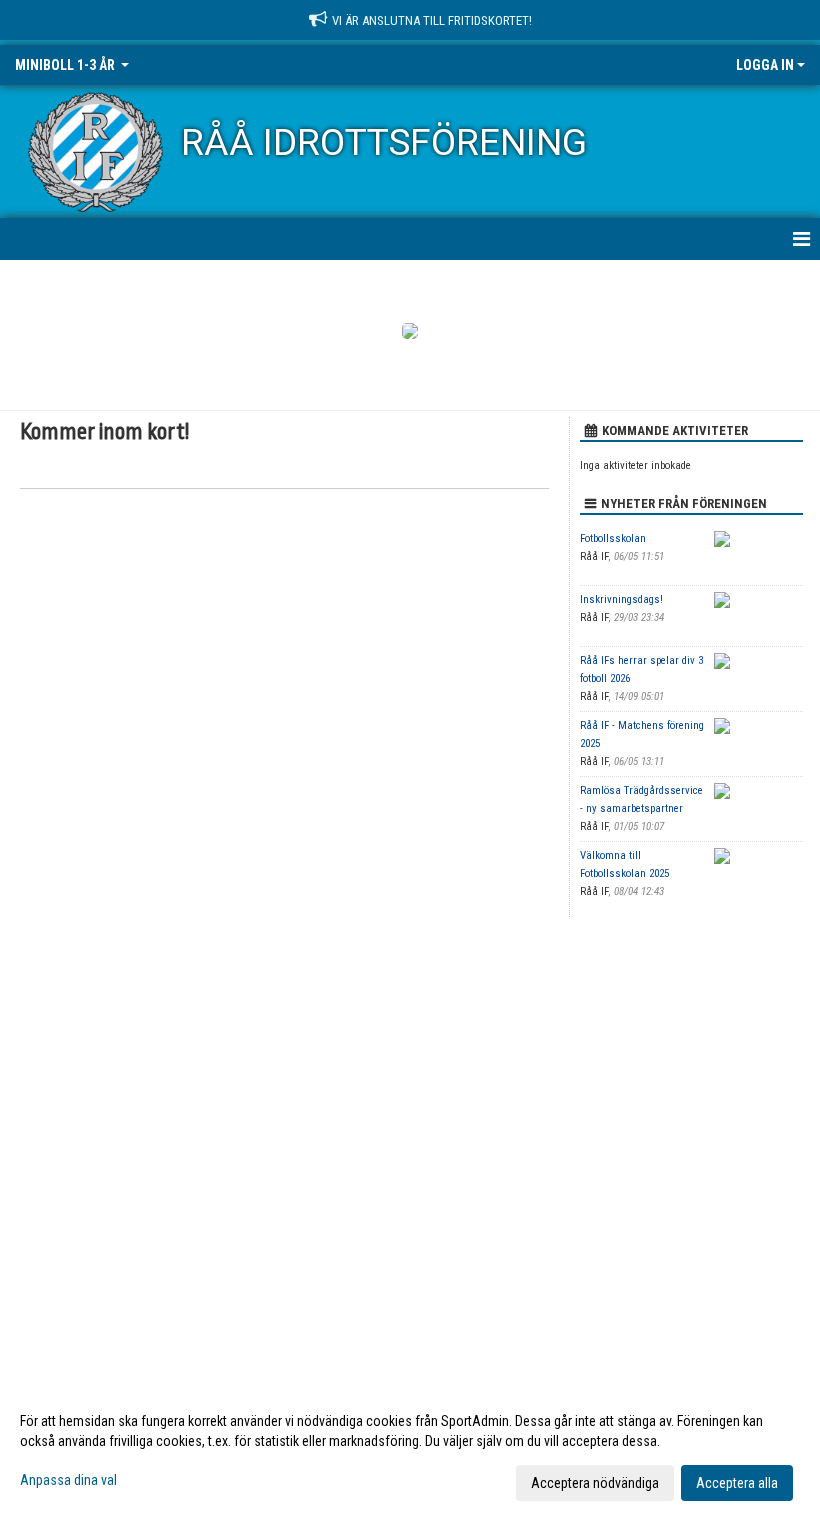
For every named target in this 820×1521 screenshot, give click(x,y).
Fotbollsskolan (613, 538)
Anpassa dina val (68, 1480)
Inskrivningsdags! (621, 599)
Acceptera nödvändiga (595, 1483)
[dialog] (410, 1451)
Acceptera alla (737, 1483)
